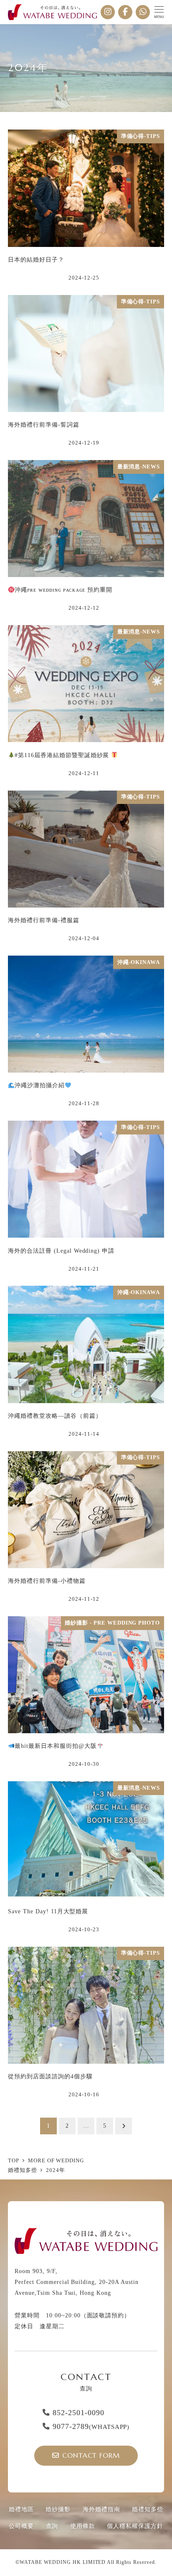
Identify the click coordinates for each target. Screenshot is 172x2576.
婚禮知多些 (148, 2509)
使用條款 (83, 2526)
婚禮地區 (21, 2509)
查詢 (52, 2526)
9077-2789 (91, 2426)
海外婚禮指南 (101, 2509)
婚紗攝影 (58, 2509)
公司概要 (21, 2526)
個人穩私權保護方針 (135, 2526)
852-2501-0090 (78, 2413)
